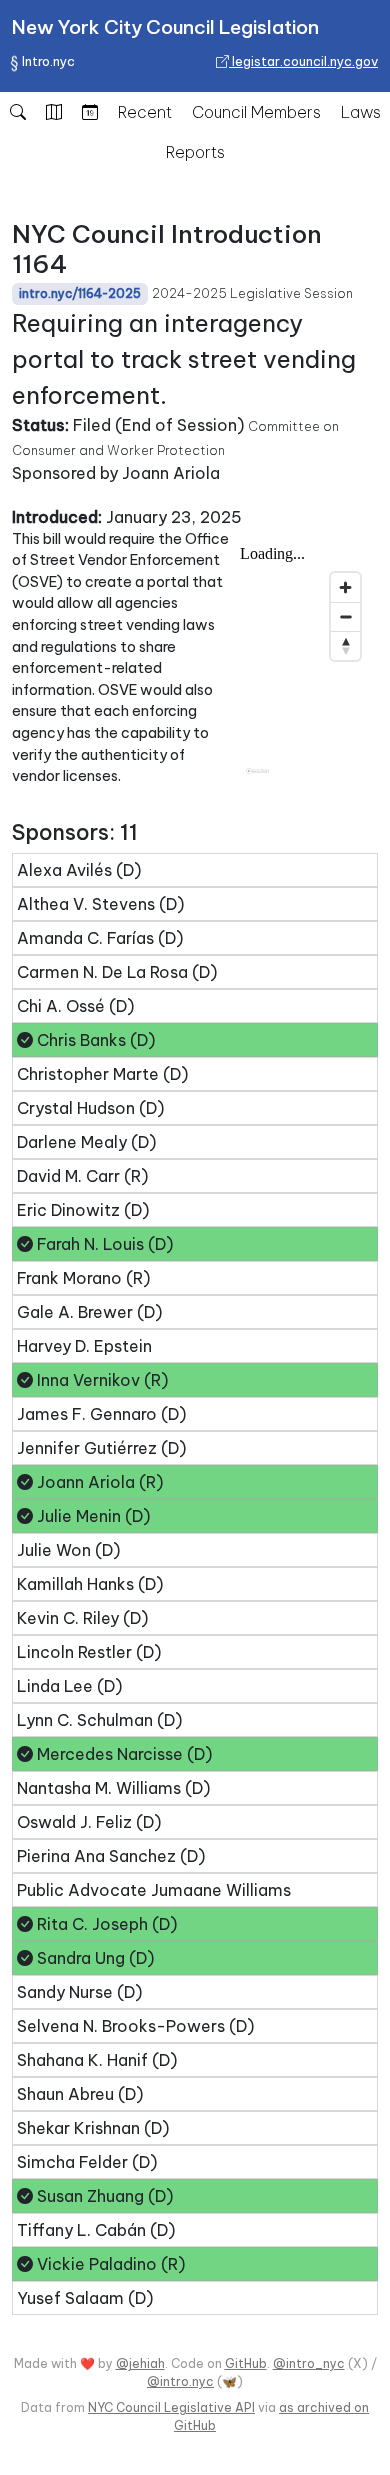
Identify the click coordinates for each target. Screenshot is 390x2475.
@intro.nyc (180, 2381)
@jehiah (140, 2363)
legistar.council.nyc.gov (303, 61)
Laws (361, 112)
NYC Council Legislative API (171, 2407)
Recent (145, 112)
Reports (195, 152)
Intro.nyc (48, 61)
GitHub (246, 2363)
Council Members (256, 112)
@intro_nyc (309, 2363)
